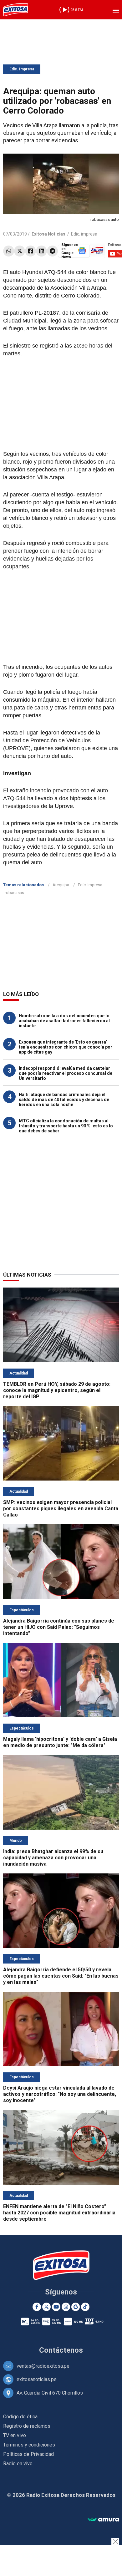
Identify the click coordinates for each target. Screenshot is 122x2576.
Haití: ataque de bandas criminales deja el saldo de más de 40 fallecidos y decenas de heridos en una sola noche (64, 1100)
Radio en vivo (18, 2464)
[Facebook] (30, 251)
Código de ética (20, 2417)
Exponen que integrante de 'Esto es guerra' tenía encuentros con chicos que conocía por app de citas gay (66, 1047)
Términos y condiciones (29, 2445)
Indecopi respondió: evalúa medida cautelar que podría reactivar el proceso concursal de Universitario (66, 1073)
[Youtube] (56, 2307)
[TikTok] (85, 2307)
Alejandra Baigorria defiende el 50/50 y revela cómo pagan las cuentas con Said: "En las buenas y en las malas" (61, 1976)
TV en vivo (15, 2435)
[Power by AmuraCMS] (103, 2520)
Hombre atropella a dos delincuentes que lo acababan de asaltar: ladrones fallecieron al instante (64, 1021)
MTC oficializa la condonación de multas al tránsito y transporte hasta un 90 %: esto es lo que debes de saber (66, 1126)
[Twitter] (20, 251)
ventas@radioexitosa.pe (43, 2366)
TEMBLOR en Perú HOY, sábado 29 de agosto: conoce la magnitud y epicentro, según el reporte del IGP (57, 1390)
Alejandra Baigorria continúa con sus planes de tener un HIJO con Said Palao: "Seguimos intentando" (59, 1627)
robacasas (14, 893)
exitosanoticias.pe (37, 2379)
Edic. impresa (84, 234)
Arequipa (61, 885)
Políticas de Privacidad (28, 2454)
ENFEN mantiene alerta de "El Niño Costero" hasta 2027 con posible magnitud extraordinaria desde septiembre (59, 2213)
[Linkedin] (41, 251)
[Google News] (76, 2307)
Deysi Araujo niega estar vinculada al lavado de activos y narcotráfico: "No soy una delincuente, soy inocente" (60, 2094)
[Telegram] (52, 251)
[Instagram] (66, 2307)
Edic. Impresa (22, 69)
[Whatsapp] (9, 251)
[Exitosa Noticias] (16, 10)
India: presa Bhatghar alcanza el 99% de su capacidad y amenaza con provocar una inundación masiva (53, 1858)
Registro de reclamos (27, 2426)
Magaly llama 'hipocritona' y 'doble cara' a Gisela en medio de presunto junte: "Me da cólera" (60, 1742)
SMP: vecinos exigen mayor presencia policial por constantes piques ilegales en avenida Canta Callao (61, 1509)
